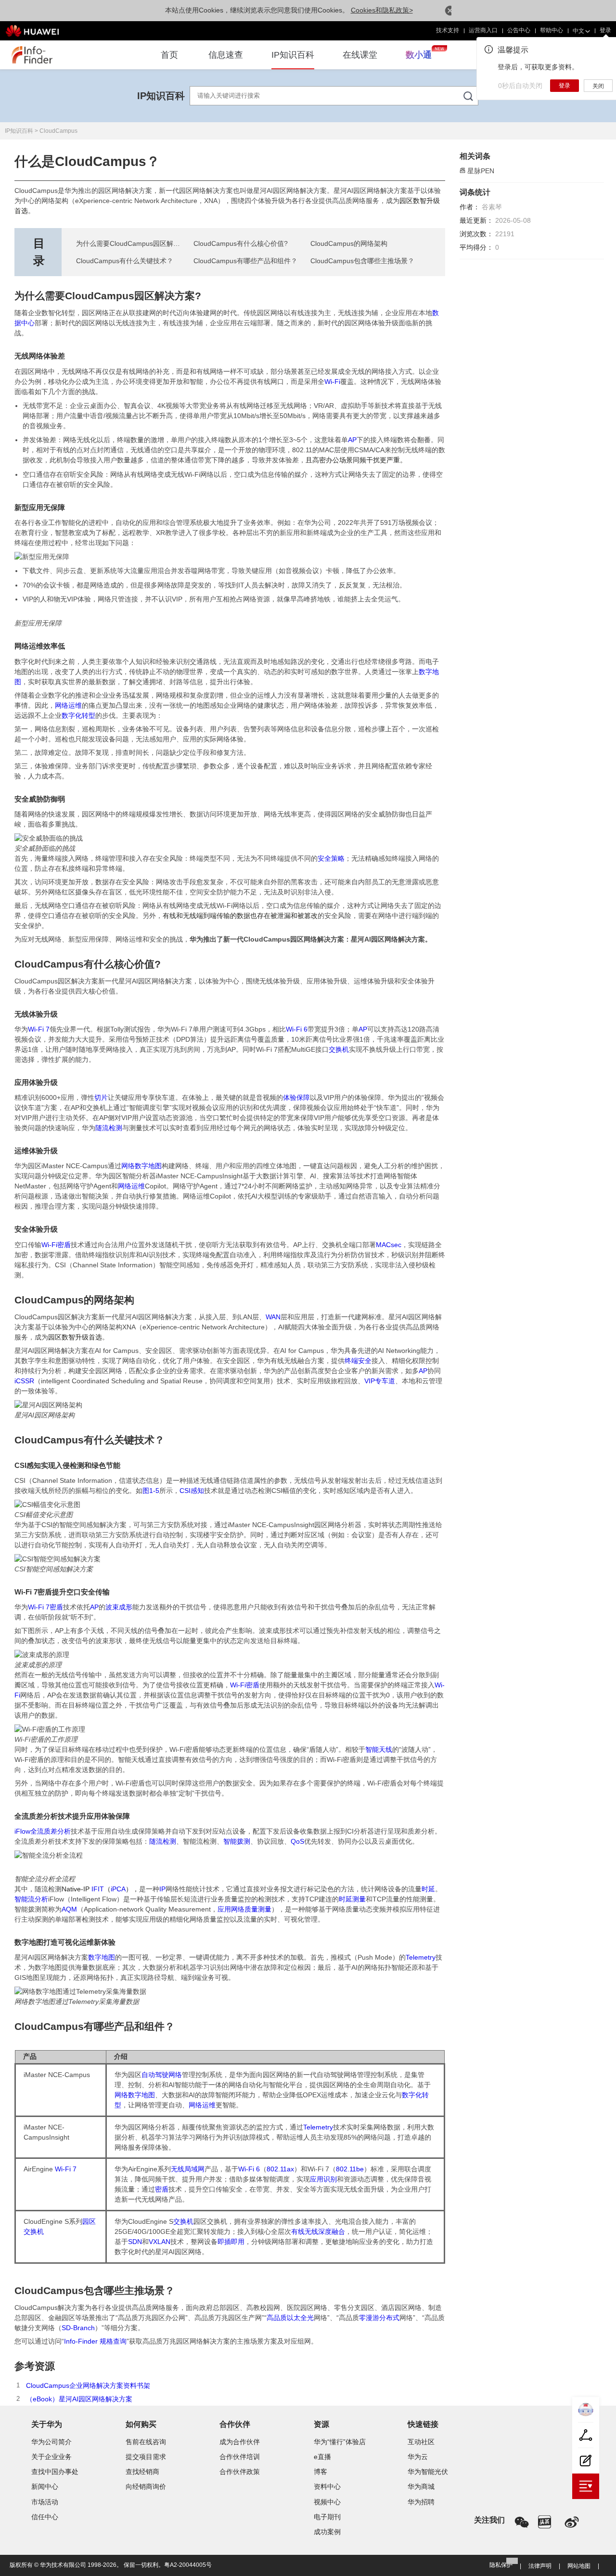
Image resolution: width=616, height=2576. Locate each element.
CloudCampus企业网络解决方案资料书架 (88, 2385)
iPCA (118, 1889)
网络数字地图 (141, 1166)
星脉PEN (481, 171)
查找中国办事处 (55, 2472)
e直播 (322, 2457)
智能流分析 (31, 1899)
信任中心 (45, 2517)
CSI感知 (192, 1491)
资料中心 (327, 2487)
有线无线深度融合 (318, 2232)
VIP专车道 (380, 1381)
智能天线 (379, 1749)
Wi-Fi (332, 382)
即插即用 (231, 2242)
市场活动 (45, 2502)
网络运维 (68, 705)
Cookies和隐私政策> (382, 10)
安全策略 (331, 858)
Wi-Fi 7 (39, 1029)
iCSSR (24, 1381)
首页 (169, 55)
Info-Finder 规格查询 (95, 2341)
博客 (321, 2472)
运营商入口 (474, 30)
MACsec (389, 1245)
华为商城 (421, 2487)
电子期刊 (327, 2517)
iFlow (22, 1831)
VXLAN (160, 2242)
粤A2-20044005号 (188, 2565)
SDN (135, 2242)
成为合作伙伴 (240, 2442)
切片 (101, 1097)
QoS (297, 1841)
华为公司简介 (51, 2442)
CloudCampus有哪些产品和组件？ (245, 261)
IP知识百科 (293, 55)
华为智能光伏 (428, 2472)
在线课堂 (360, 55)
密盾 (56, 1607)
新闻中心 (45, 2487)
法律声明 (540, 2566)
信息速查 (226, 55)
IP (162, 1889)
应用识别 (323, 2179)
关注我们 (489, 2520)
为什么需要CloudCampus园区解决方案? (137, 243)
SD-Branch (78, 2328)
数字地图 (102, 1957)
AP (352, 440)
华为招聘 (421, 2502)
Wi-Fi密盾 (56, 1245)
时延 (428, 1889)
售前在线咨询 (146, 2442)
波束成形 (119, 1607)
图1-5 (151, 1491)
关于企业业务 (51, 2457)
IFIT (98, 1889)
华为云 (418, 2457)
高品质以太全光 (290, 2318)
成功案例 (327, 2532)
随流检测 (109, 1128)
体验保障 (296, 1097)
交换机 (339, 1049)
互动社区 (421, 2442)
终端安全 (358, 1361)
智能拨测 (237, 1841)
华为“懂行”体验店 (340, 2442)
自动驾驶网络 (162, 2075)
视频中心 (327, 2502)
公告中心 (510, 30)
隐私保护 (501, 2565)
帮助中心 (542, 30)
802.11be (350, 2169)
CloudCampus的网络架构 (349, 243)
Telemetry (421, 1957)
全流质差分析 (51, 1831)
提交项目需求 (146, 2457)
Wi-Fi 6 (297, 1029)
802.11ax (280, 2169)
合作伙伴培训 (240, 2457)
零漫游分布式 (379, 2318)
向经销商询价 (146, 2487)
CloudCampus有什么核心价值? (241, 243)
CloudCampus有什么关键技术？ (125, 261)
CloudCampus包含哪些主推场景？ (362, 261)
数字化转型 (78, 715)
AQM (69, 1909)
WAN (273, 1317)
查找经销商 (142, 2472)
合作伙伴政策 (240, 2472)
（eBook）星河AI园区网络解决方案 (79, 2399)
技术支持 (438, 30)
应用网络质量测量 (244, 1909)
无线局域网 (188, 2169)
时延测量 (352, 1899)
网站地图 (579, 2566)
